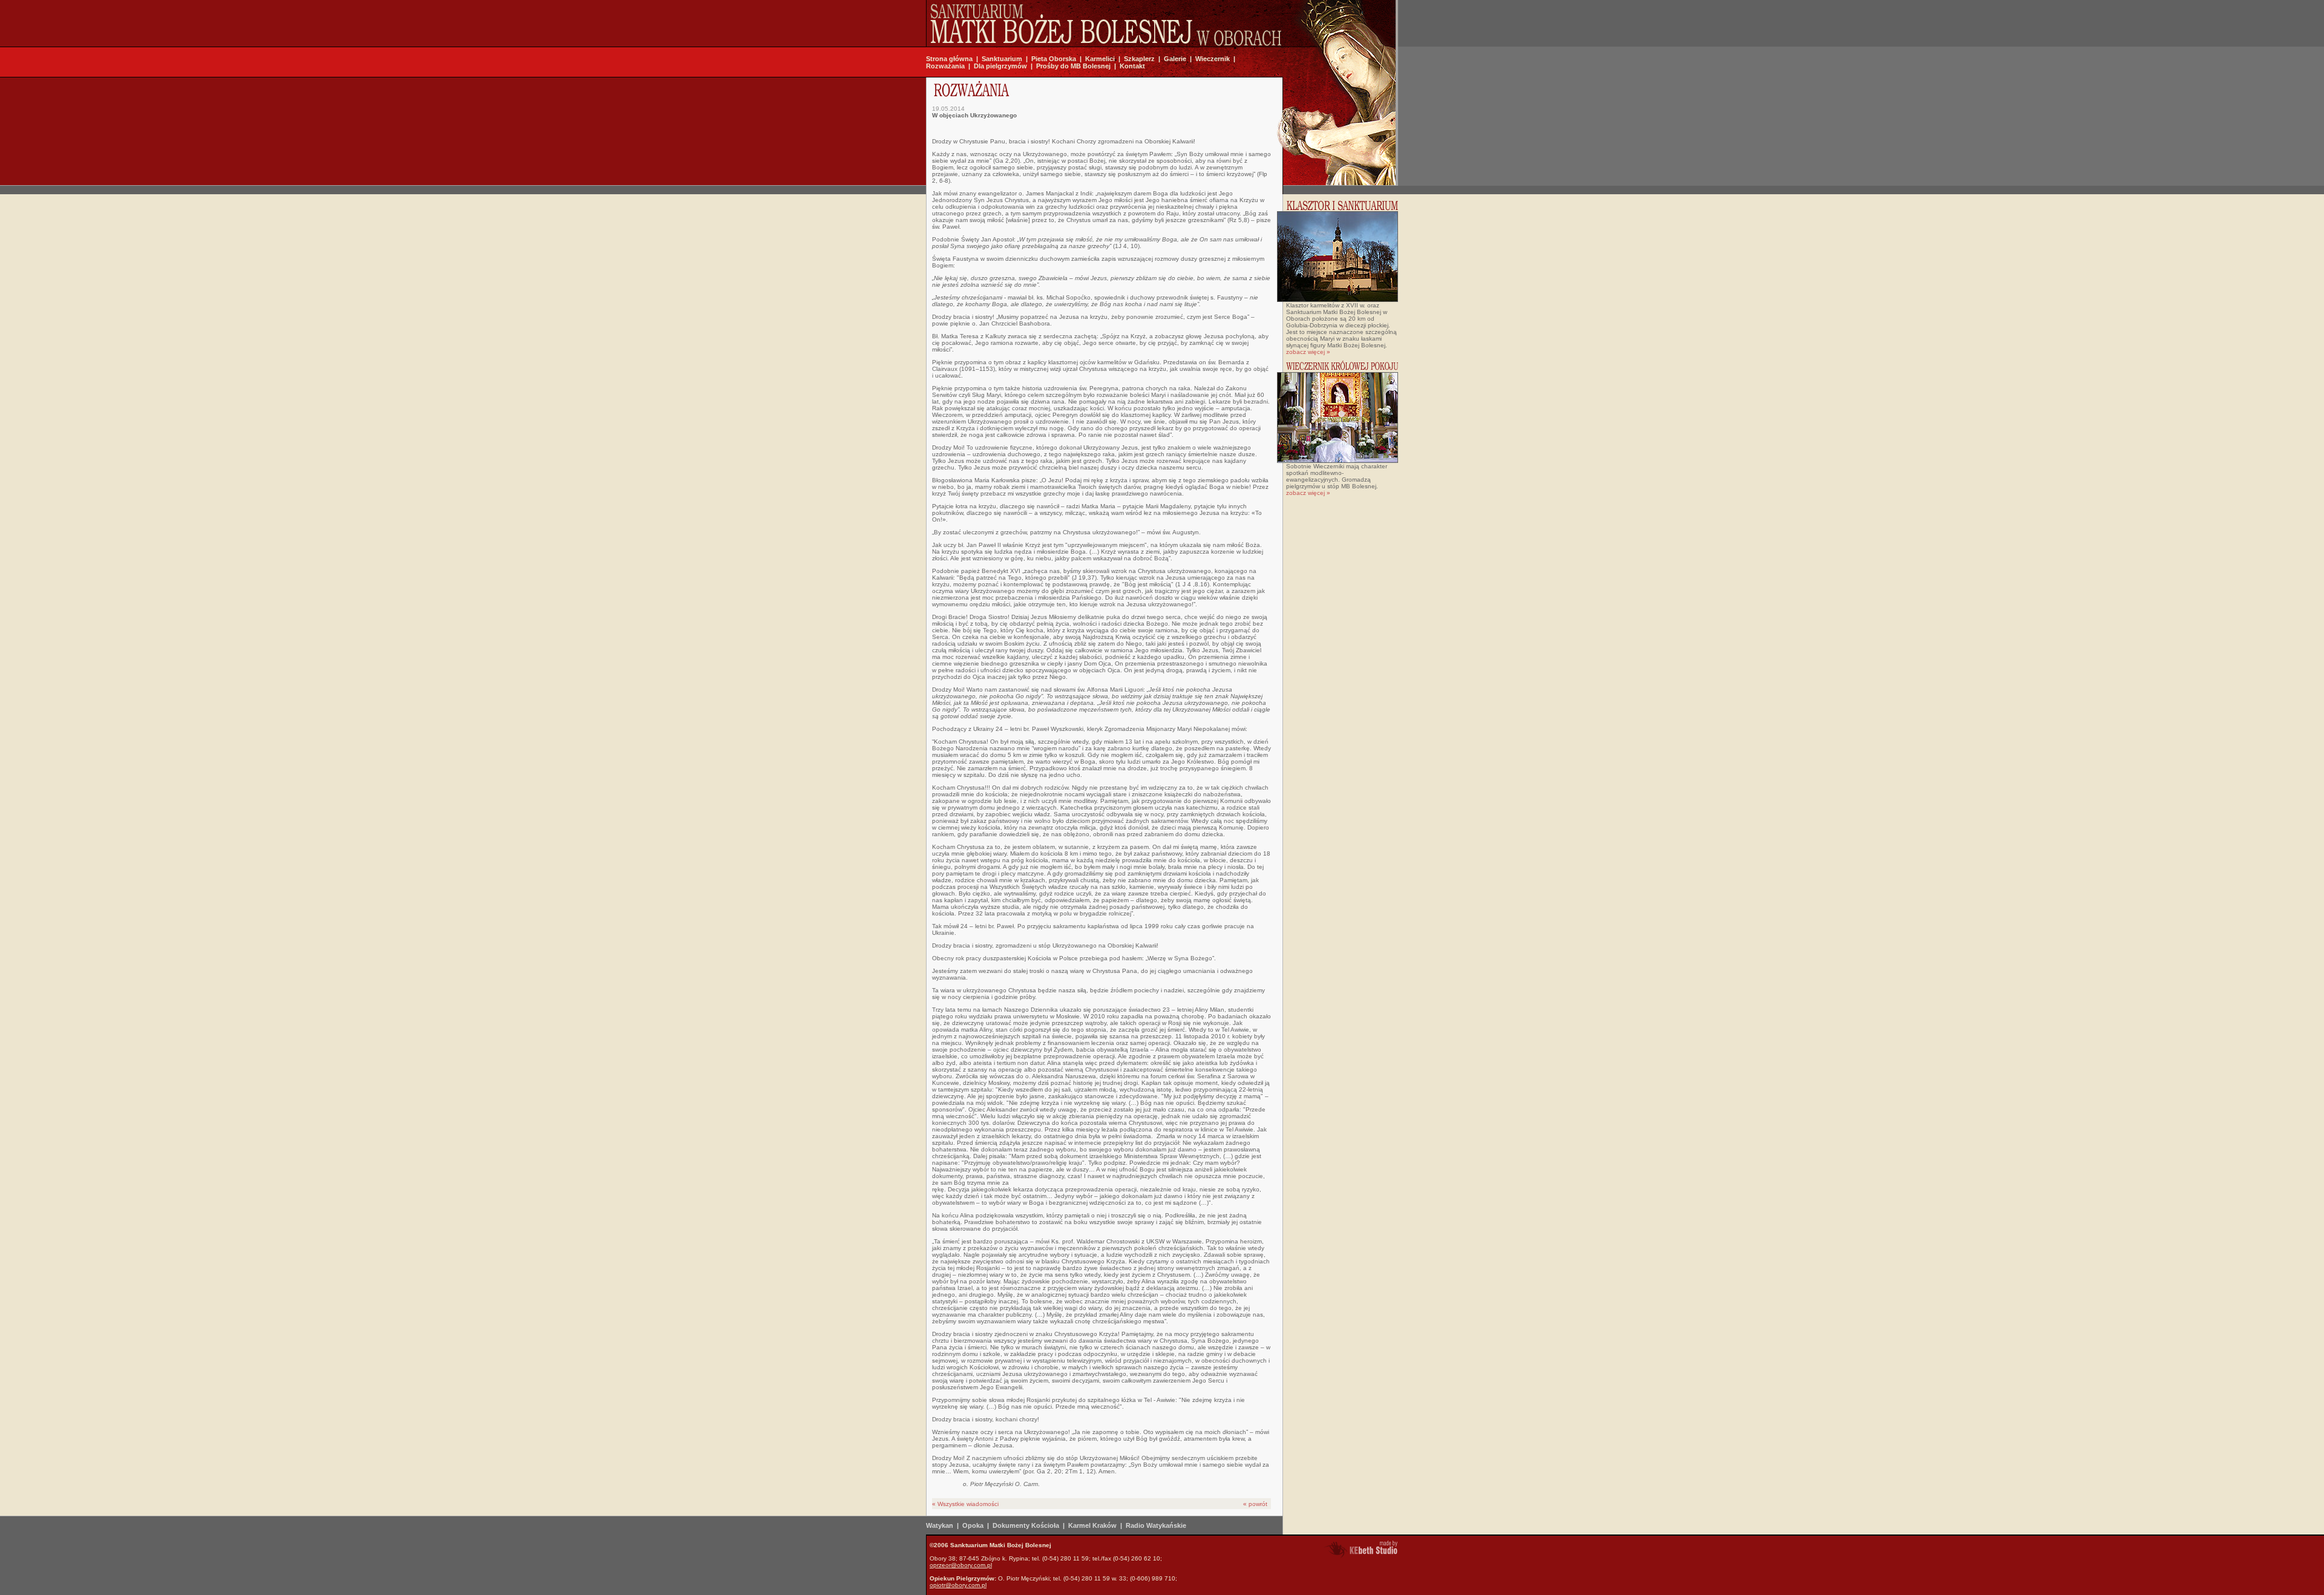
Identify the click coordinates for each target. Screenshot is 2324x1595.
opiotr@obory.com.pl (958, 1585)
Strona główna (949, 59)
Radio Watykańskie (1156, 1525)
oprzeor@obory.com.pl (961, 1565)
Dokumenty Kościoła (1026, 1525)
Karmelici (1100, 59)
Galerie (1175, 59)
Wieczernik (1213, 59)
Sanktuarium (1002, 59)
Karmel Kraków (1092, 1525)
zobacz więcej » (1308, 352)
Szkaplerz (1139, 59)
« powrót (1255, 1504)
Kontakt (1132, 66)
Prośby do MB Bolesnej (1073, 66)
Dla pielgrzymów (1000, 66)
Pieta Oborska (1054, 59)
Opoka (973, 1525)
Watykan (940, 1525)
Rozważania (945, 66)
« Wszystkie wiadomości (965, 1504)
